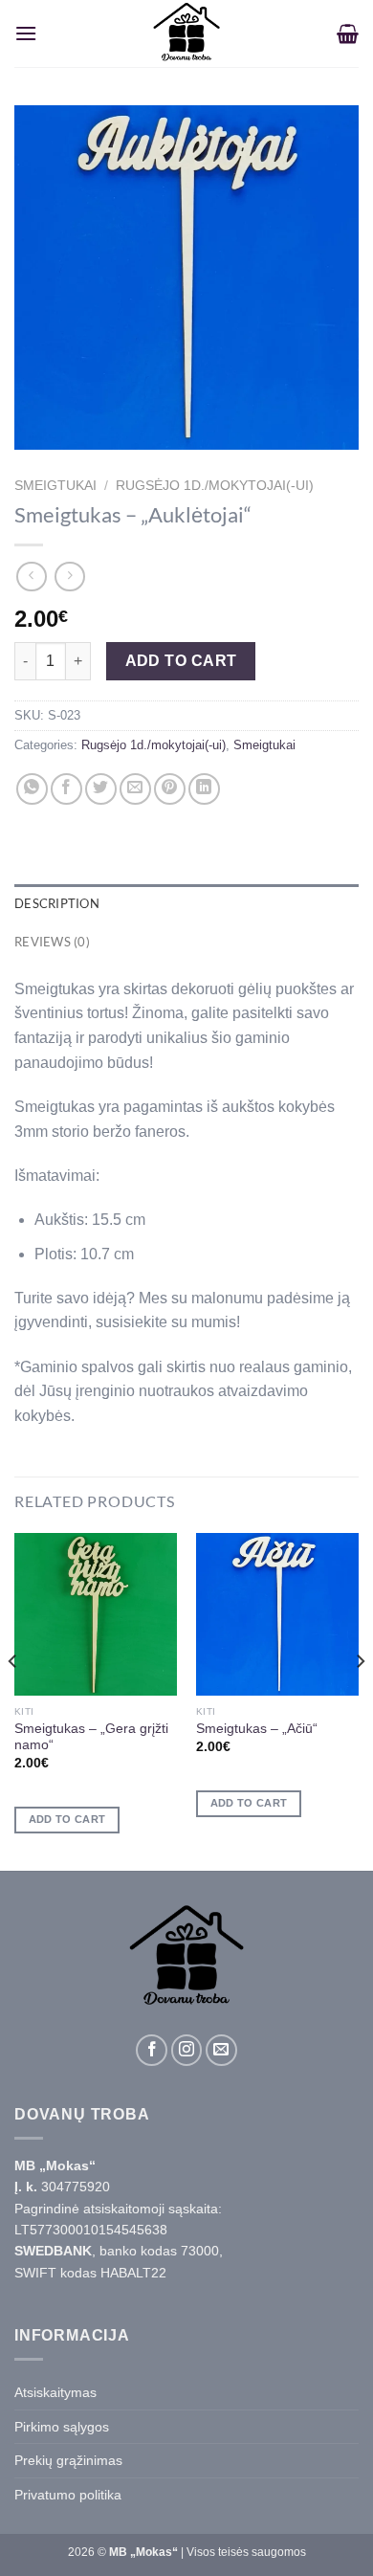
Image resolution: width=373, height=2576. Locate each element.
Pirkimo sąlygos (62, 2427)
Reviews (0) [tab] (52, 942)
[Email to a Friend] (135, 789)
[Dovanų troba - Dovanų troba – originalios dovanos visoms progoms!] (186, 33)
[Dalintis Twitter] (101, 789)
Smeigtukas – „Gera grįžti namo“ (91, 1737)
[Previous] (13, 1700)
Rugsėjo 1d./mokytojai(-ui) (215, 486)
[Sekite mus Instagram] (187, 2050)
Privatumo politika (68, 2495)
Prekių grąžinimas (68, 2460)
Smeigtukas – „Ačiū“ (257, 1729)
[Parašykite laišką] (221, 2050)
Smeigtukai (55, 486)
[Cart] (348, 33)
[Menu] (26, 33)
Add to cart (181, 661)
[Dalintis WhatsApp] (32, 789)
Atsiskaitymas (55, 2392)
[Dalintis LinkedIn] (204, 789)
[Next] (360, 1700)
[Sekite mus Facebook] (152, 2050)
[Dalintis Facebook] (66, 789)
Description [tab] (57, 903)
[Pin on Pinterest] (170, 789)
